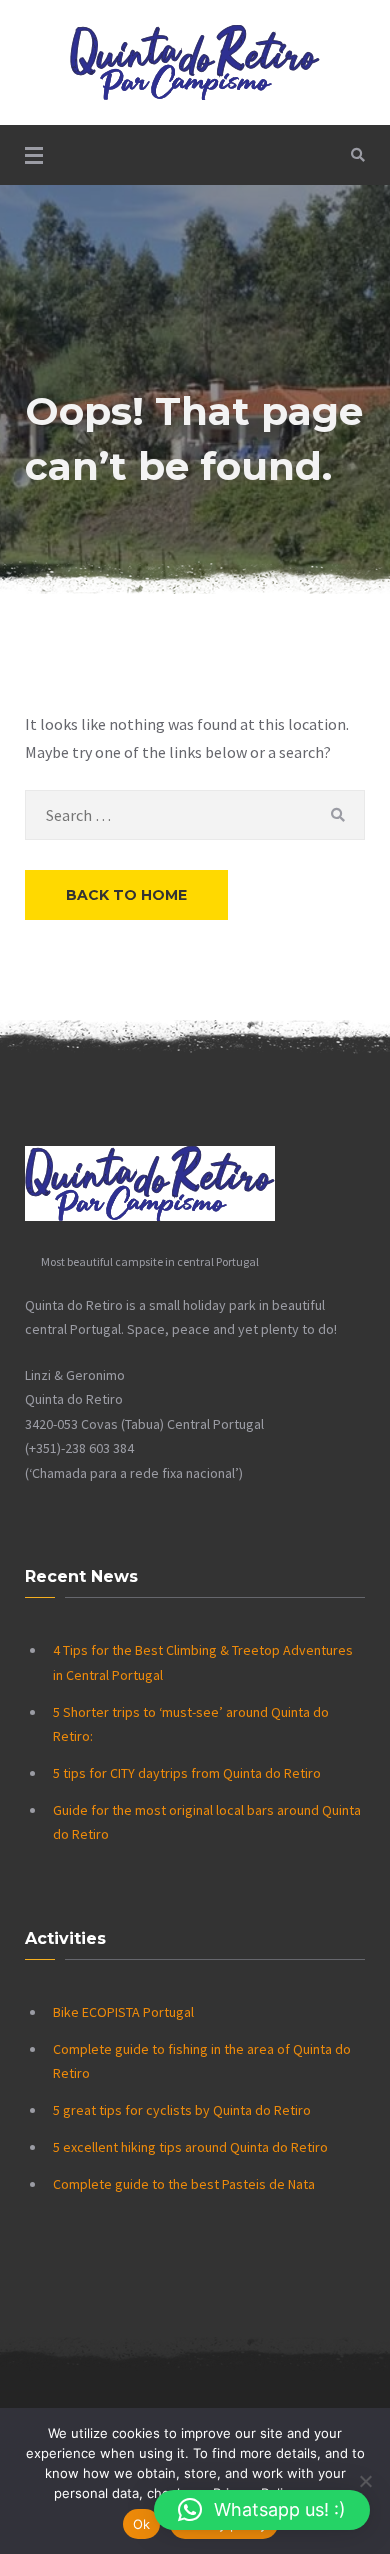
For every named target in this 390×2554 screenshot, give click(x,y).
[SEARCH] (337, 815)
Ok (142, 2524)
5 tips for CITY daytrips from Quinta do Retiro (187, 1773)
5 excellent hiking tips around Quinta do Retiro (190, 2147)
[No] (365, 2481)
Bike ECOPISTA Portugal (123, 2012)
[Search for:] (195, 815)
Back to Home (126, 895)
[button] (262, 2510)
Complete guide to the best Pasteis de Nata (184, 2184)
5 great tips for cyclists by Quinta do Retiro (182, 2110)
